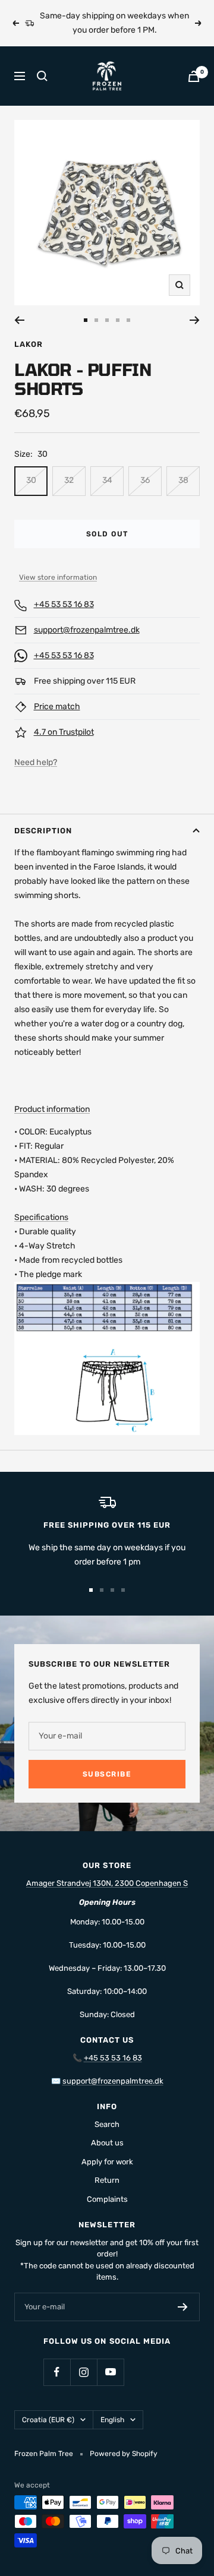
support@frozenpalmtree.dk (87, 630)
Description (43, 831)
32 (69, 480)
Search (107, 2124)
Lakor (29, 344)
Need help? (36, 762)
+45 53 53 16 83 (64, 604)
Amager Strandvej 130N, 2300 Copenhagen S (107, 1883)
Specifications (41, 1217)
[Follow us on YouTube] (110, 2372)
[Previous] (19, 320)
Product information (52, 1109)
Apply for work (107, 2162)
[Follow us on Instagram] (84, 2372)
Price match (57, 707)
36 (145, 480)
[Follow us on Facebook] (57, 2372)
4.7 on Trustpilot (64, 732)
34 (107, 480)
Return (107, 2180)
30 (31, 480)
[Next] (195, 320)
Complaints (107, 2199)
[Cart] (194, 76)
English (112, 2420)
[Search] (42, 76)
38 (183, 480)
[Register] (183, 2307)
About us (107, 2143)
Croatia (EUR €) (48, 2420)
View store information (58, 577)
